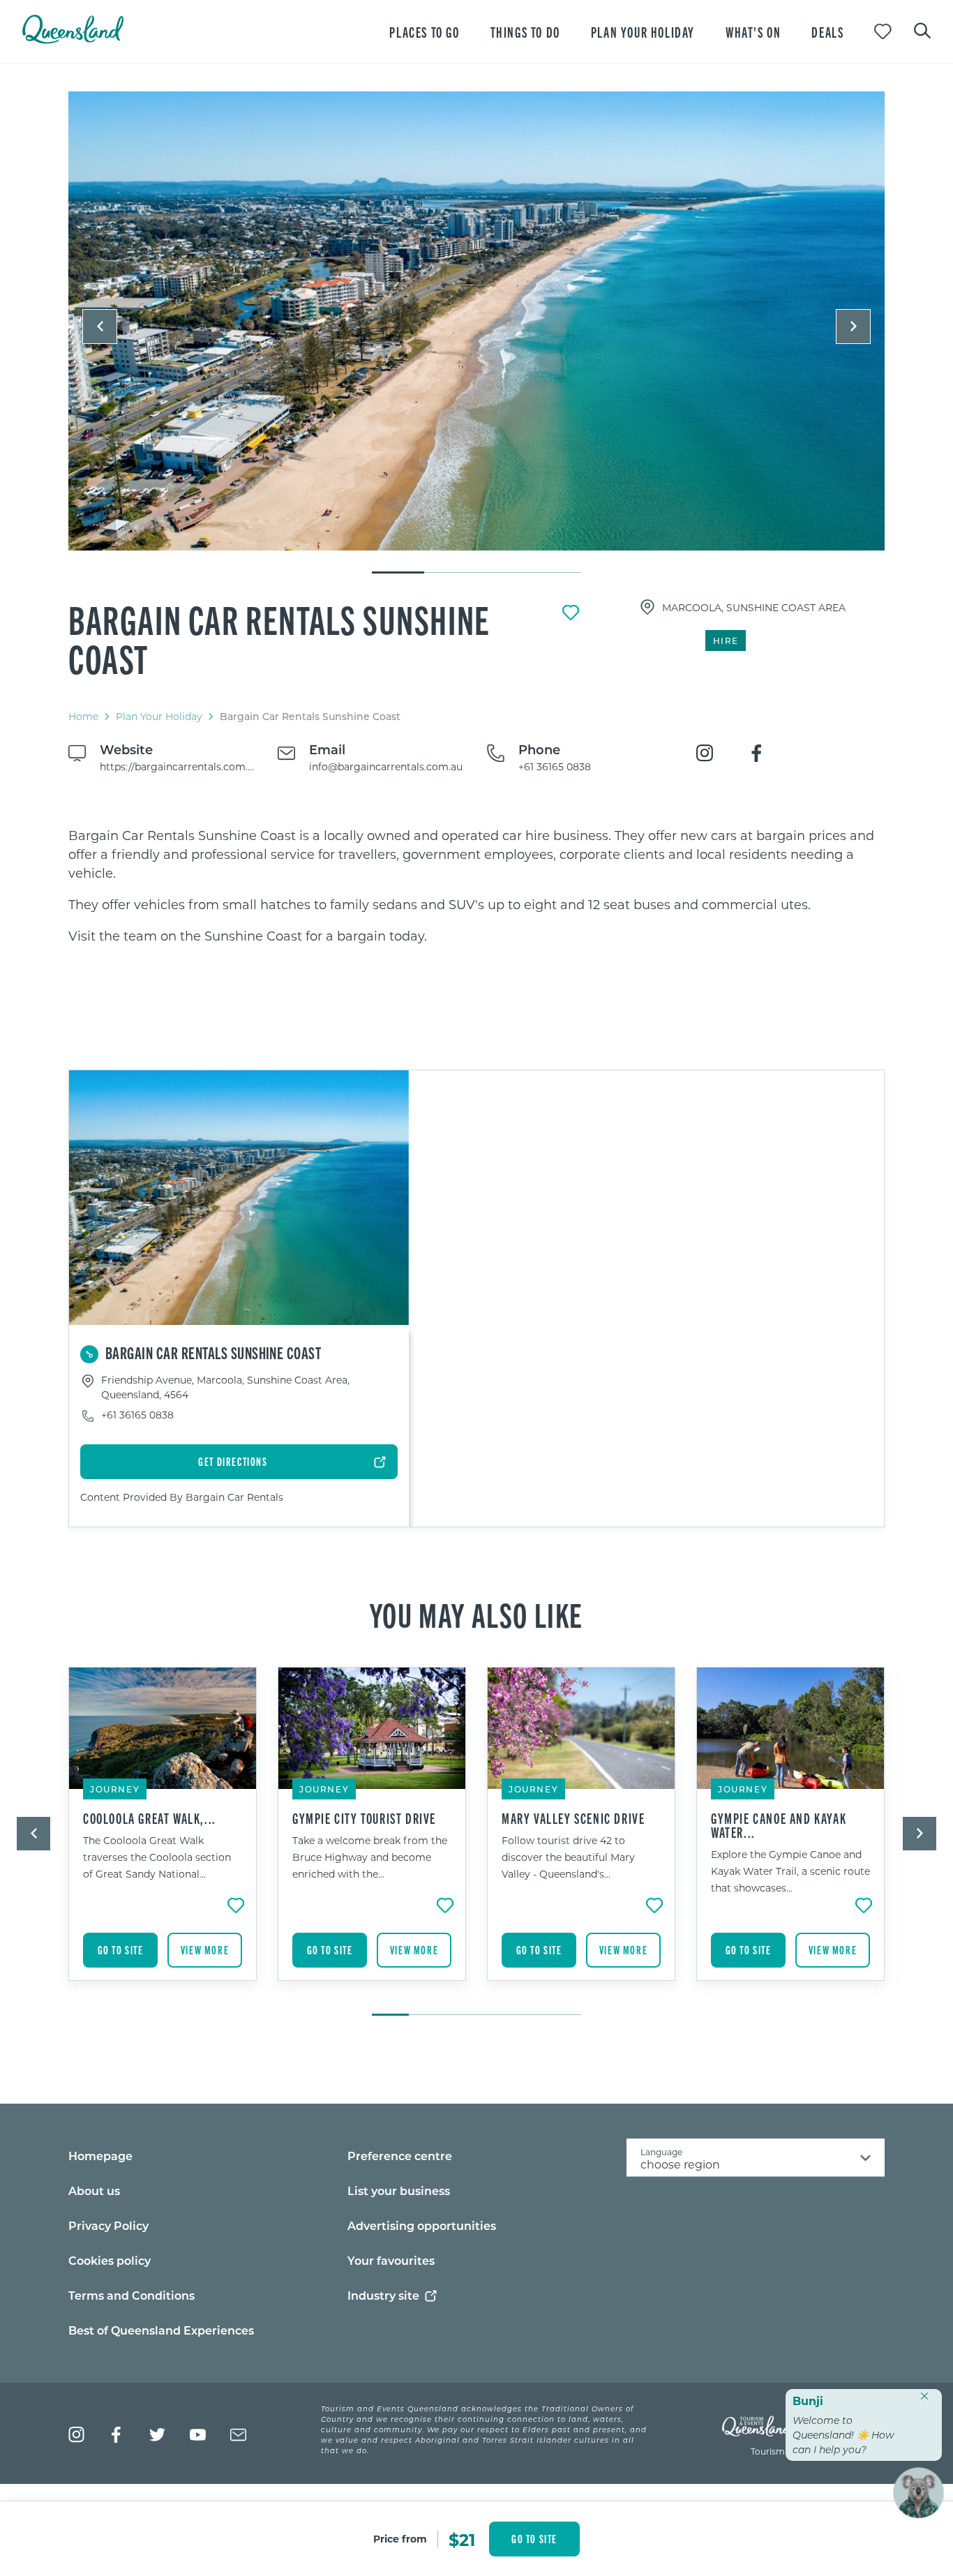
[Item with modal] (476, 322)
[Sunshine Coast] (476, 321)
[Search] (922, 29)
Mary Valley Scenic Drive (573, 1818)
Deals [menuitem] (827, 32)
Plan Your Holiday (159, 716)
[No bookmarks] (883, 32)
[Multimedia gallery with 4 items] (476, 333)
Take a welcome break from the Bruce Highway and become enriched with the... (370, 1857)
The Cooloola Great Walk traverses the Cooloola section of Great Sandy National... (157, 1857)
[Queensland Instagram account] (76, 2435)
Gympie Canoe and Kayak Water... (779, 1825)
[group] (163, 1834)
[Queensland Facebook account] (117, 2435)
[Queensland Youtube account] (198, 2435)
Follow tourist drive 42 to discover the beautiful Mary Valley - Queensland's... (568, 1857)
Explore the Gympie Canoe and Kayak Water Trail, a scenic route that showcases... (790, 1871)
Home (83, 716)
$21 (462, 2539)
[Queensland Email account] (238, 2435)
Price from (400, 2539)
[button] (100, 327)
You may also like (476, 1614)
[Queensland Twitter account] (157, 2435)
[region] (476, 886)
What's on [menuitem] (753, 32)
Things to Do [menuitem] (525, 32)
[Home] (73, 39)
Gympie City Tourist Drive (364, 1818)
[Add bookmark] (571, 613)
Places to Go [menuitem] (424, 32)
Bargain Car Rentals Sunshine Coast (279, 638)
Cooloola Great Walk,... (150, 1818)
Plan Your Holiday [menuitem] (643, 32)
